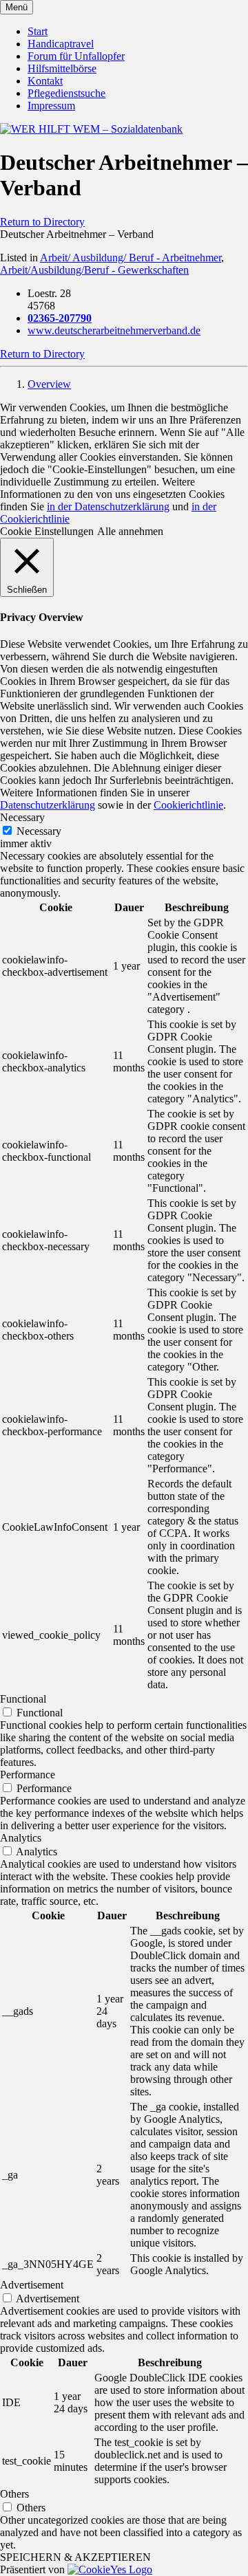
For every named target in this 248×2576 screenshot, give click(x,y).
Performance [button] (28, 1775)
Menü (17, 7)
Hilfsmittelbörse (62, 68)
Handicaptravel (61, 44)
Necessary (39, 831)
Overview (49, 384)
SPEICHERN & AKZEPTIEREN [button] (75, 2557)
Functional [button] (23, 1699)
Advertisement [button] (32, 2285)
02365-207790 (60, 318)
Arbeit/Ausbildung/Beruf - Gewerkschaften (94, 270)
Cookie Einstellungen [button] (47, 531)
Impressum (51, 106)
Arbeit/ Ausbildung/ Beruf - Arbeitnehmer (131, 258)
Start (38, 31)
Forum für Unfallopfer (76, 56)
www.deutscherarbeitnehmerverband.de (114, 330)
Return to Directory (42, 222)
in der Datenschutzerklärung (108, 506)
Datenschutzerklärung (48, 805)
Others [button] (14, 2494)
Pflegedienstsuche (66, 93)
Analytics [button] (21, 1838)
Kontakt (45, 81)
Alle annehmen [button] (130, 531)
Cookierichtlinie (188, 805)
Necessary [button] (22, 817)
